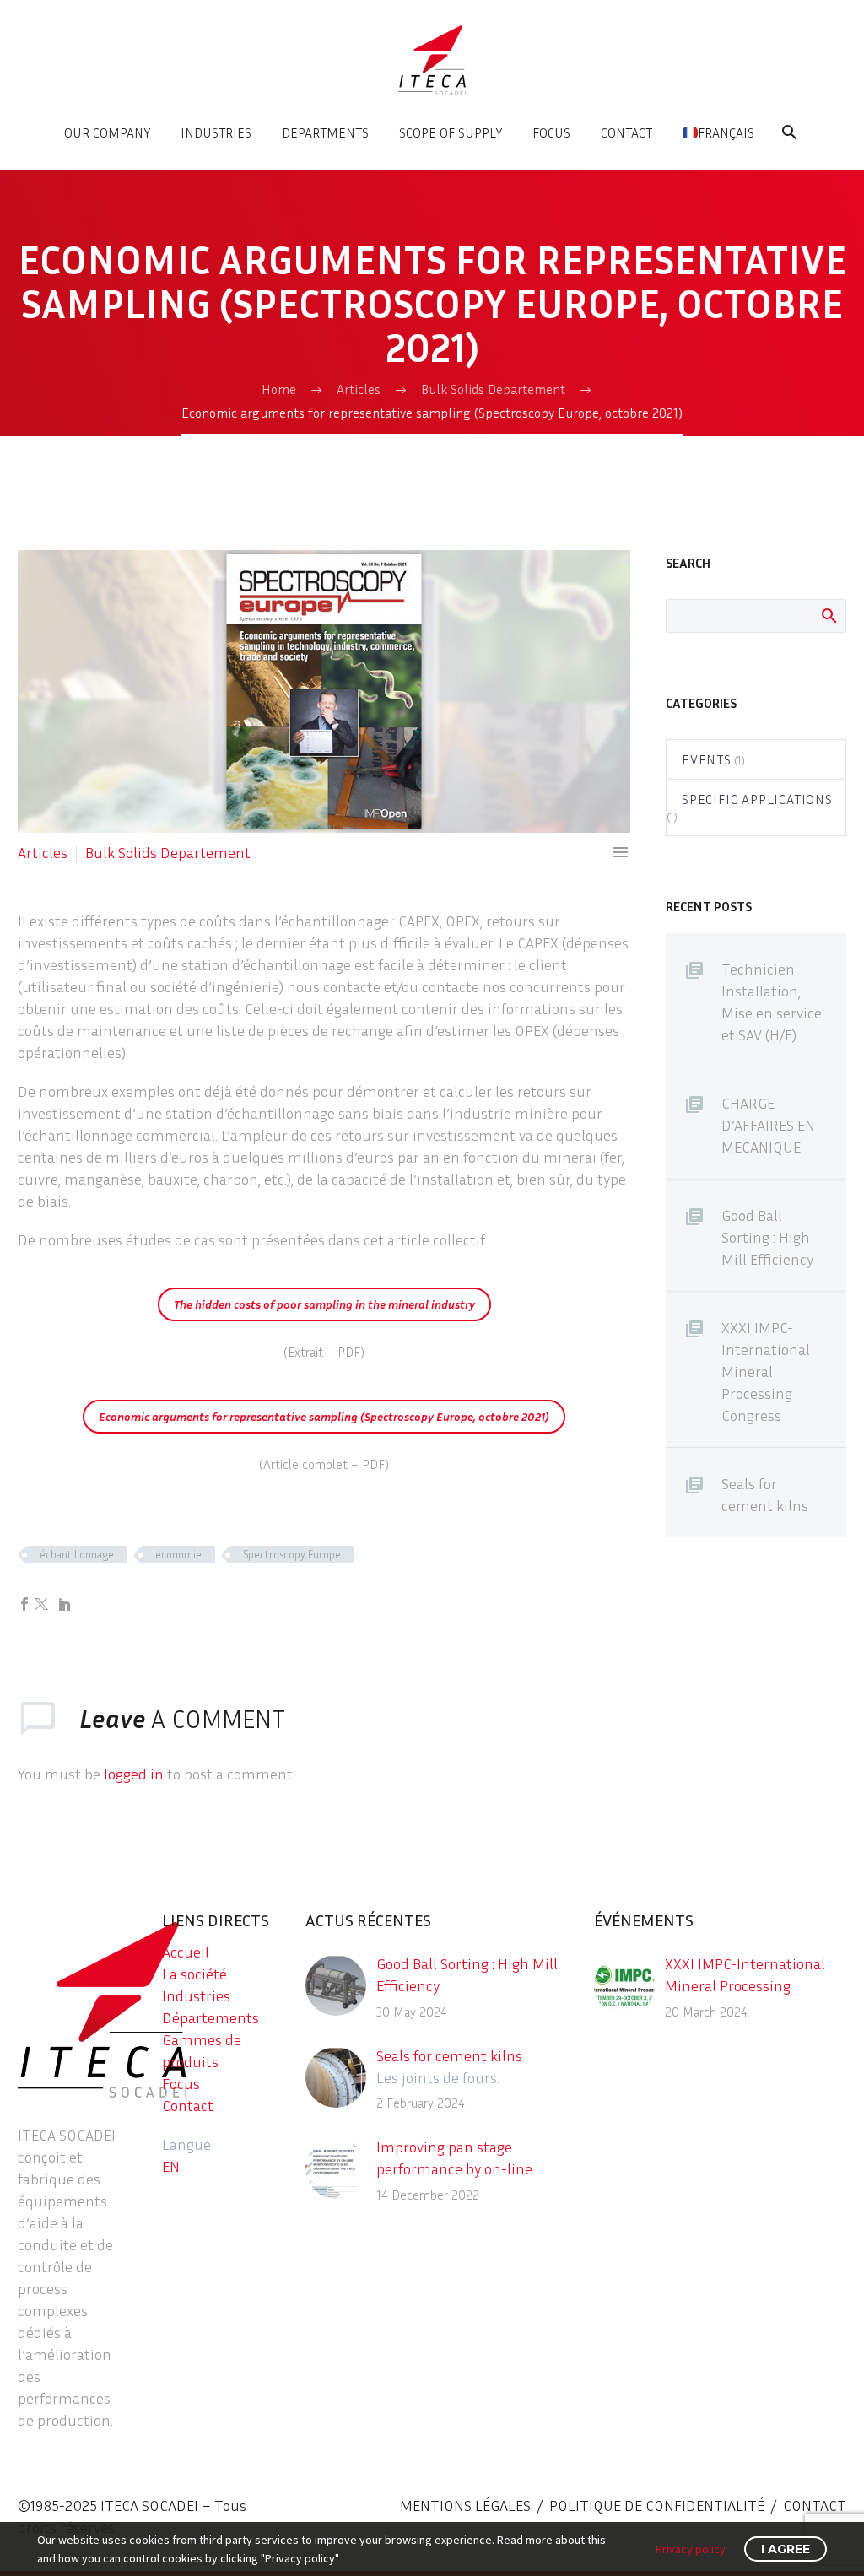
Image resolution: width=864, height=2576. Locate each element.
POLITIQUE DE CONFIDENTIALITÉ (657, 2505)
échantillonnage (77, 1554)
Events (707, 759)
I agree (786, 2549)
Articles (43, 852)
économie (178, 1554)
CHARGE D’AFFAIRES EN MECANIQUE (768, 1125)
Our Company (107, 132)
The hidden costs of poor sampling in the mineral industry (324, 1304)
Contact (626, 132)
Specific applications (757, 799)
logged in (134, 1774)
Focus (551, 132)
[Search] (788, 132)
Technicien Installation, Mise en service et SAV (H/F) (772, 1002)
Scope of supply (451, 132)
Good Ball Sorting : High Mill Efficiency (767, 1237)
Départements (211, 2017)
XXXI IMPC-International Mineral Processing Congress (766, 1371)
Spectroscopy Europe (292, 1554)
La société (194, 1974)
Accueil (186, 1952)
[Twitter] (41, 1604)
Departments (325, 132)
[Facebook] (24, 1604)
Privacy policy (691, 2549)
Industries (216, 132)
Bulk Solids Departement (168, 852)
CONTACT (815, 2505)
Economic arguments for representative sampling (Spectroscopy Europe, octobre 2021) (324, 1416)
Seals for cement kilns (765, 1494)
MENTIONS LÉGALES (465, 2505)
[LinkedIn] (65, 1604)
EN (171, 2166)
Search (828, 615)
